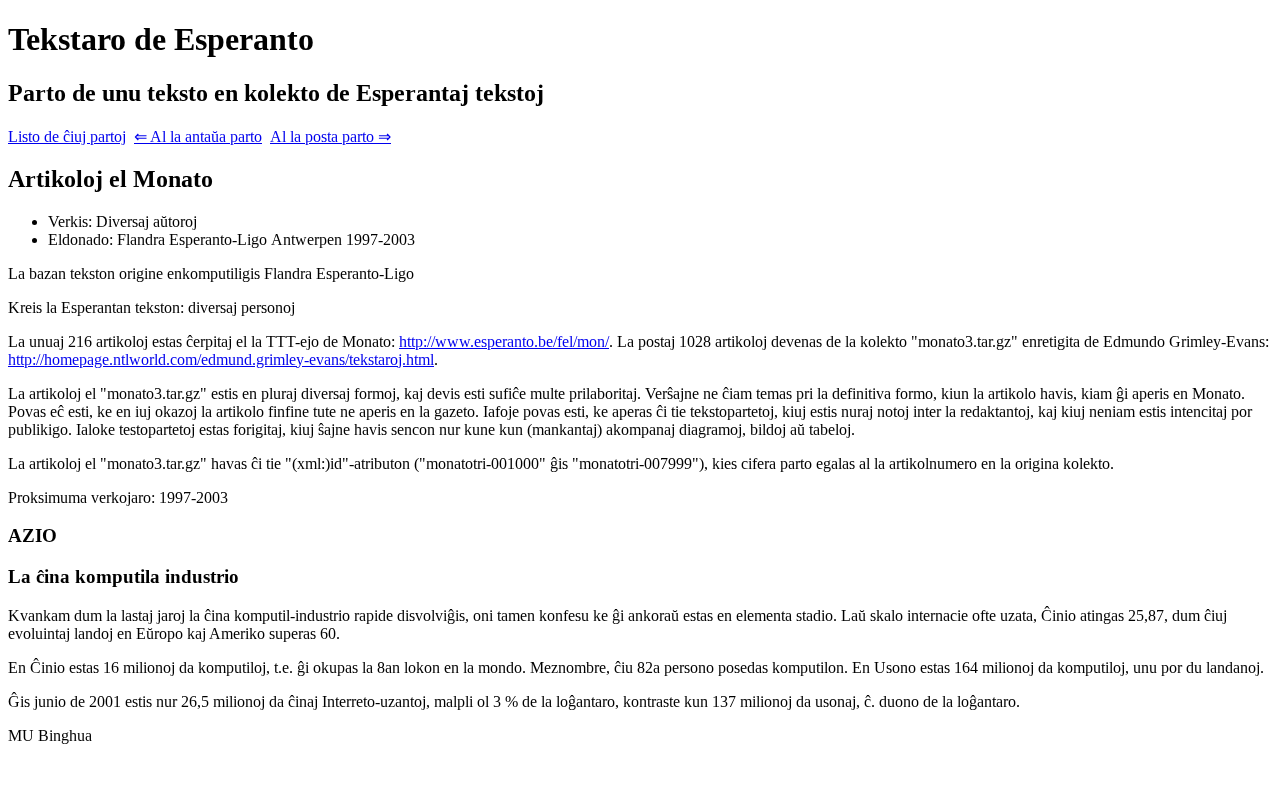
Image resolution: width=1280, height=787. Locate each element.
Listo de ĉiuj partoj (67, 136)
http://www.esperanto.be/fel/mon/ (504, 341)
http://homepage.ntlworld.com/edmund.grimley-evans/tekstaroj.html (221, 359)
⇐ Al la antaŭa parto (198, 136)
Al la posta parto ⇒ (330, 136)
